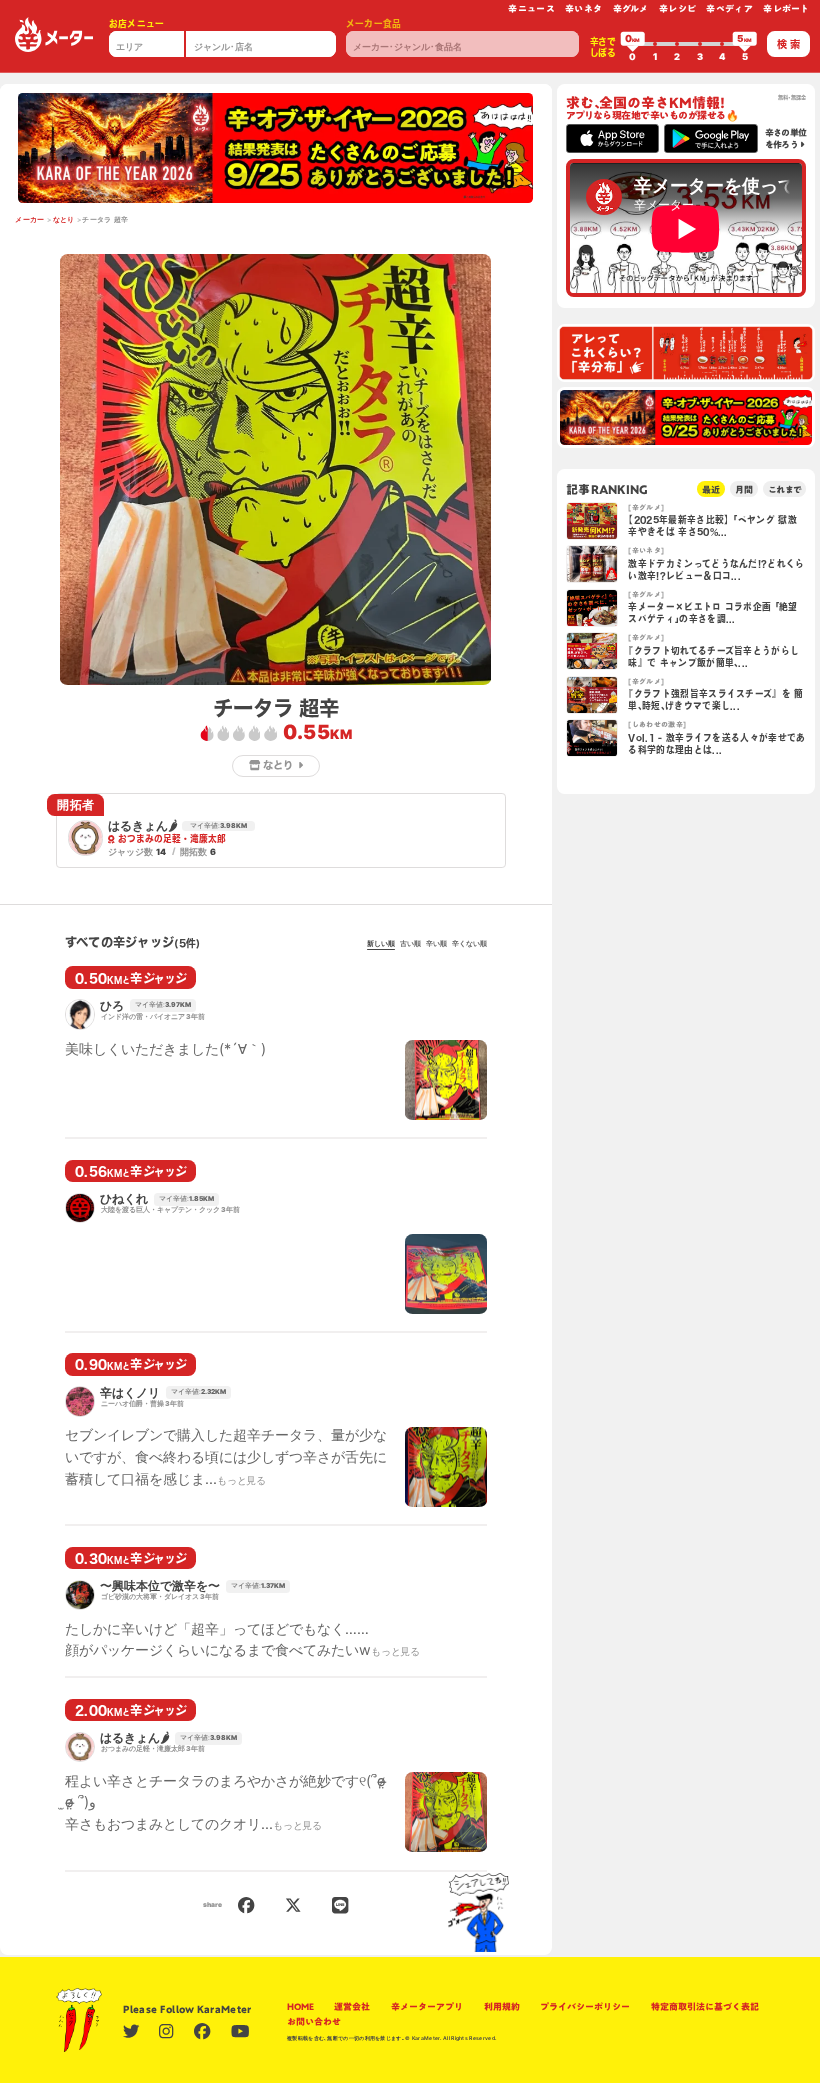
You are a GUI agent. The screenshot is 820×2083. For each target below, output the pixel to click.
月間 (744, 489)
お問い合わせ (314, 2021)
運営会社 (352, 2006)
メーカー (29, 220)
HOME (300, 2006)
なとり (64, 220)
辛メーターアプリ (427, 2006)
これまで (784, 489)
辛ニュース (531, 8)
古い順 (410, 944)
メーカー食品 (374, 23)
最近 (711, 489)
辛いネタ (583, 8)
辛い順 (436, 944)
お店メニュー (137, 23)
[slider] (633, 44)
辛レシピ (677, 8)
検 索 (788, 44)
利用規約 (502, 2006)
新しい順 (381, 944)
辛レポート (786, 8)
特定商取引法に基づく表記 (705, 2006)
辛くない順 (469, 944)
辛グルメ (631, 8)
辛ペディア (729, 8)
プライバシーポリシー (585, 2006)
